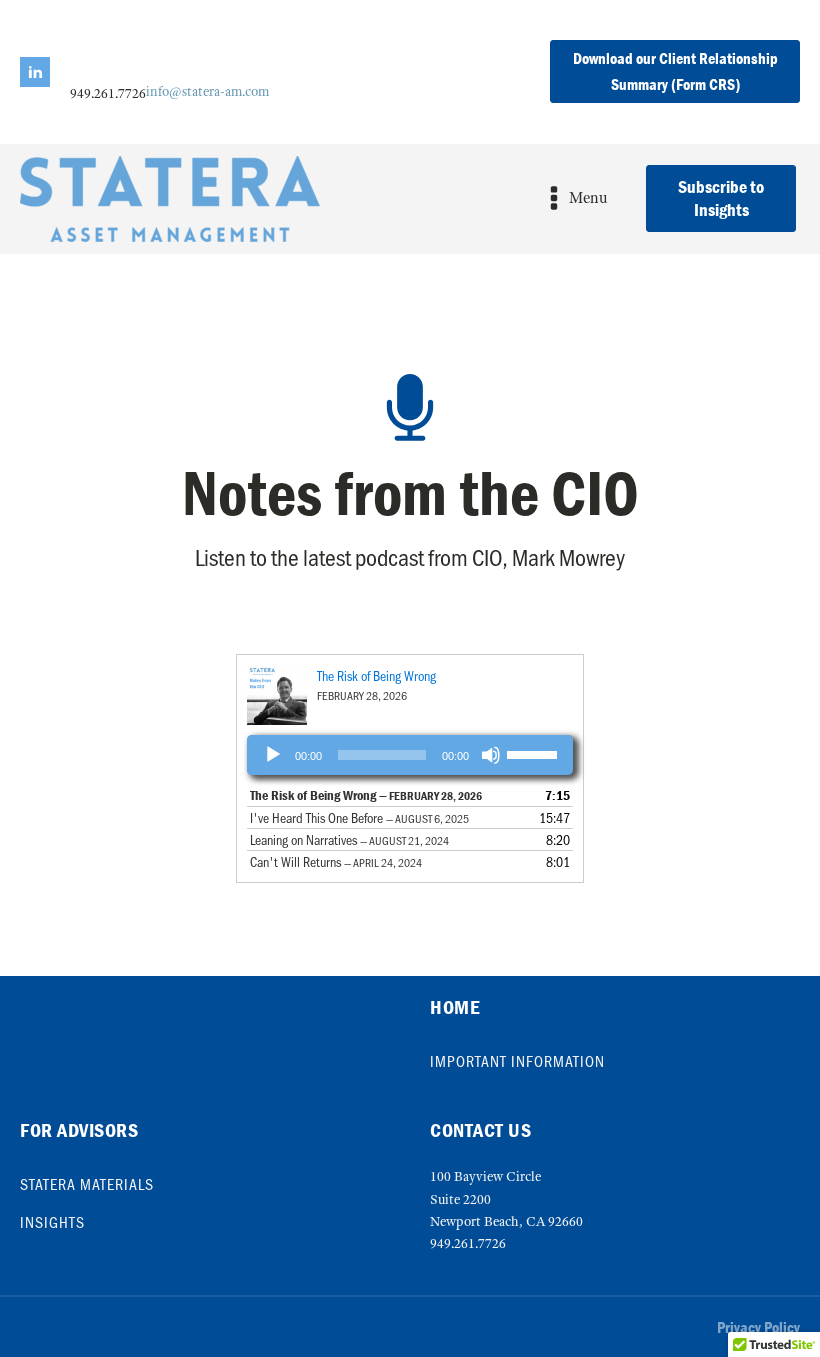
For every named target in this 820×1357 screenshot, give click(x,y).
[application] (410, 755)
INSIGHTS (52, 1222)
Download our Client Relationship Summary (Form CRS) (675, 71)
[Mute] (491, 755)
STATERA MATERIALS (87, 1184)
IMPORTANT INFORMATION (517, 1061)
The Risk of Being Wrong (376, 675)
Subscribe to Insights (721, 198)
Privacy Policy (758, 1327)
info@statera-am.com (207, 91)
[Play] (273, 755)
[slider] (535, 753)
